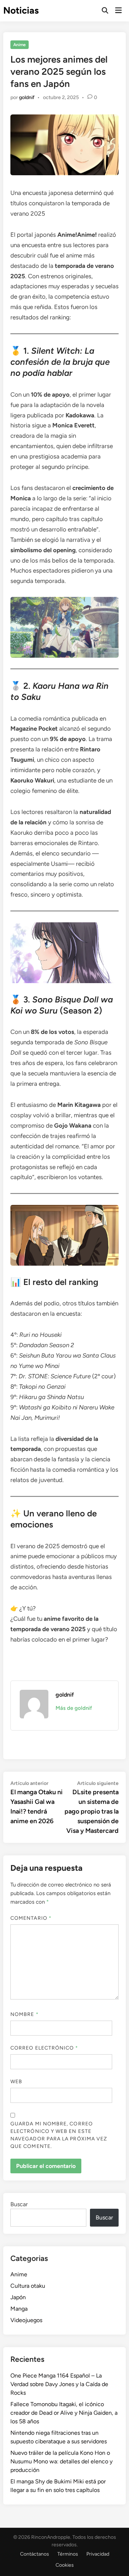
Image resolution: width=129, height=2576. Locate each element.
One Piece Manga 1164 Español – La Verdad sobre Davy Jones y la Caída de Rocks (59, 2384)
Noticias (21, 10)
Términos (68, 2554)
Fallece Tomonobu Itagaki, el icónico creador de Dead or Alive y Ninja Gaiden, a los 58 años (64, 2413)
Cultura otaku (28, 2286)
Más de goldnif (74, 1708)
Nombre (25, 2014)
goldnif (27, 97)
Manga (19, 2309)
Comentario (31, 1918)
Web (16, 2082)
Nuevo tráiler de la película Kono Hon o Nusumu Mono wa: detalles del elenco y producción (61, 2461)
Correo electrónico (44, 2048)
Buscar (19, 2204)
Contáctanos (35, 2554)
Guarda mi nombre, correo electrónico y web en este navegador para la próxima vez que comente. (59, 2135)
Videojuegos (26, 2320)
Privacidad (98, 2554)
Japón (18, 2297)
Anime (20, 45)
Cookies (65, 2565)
